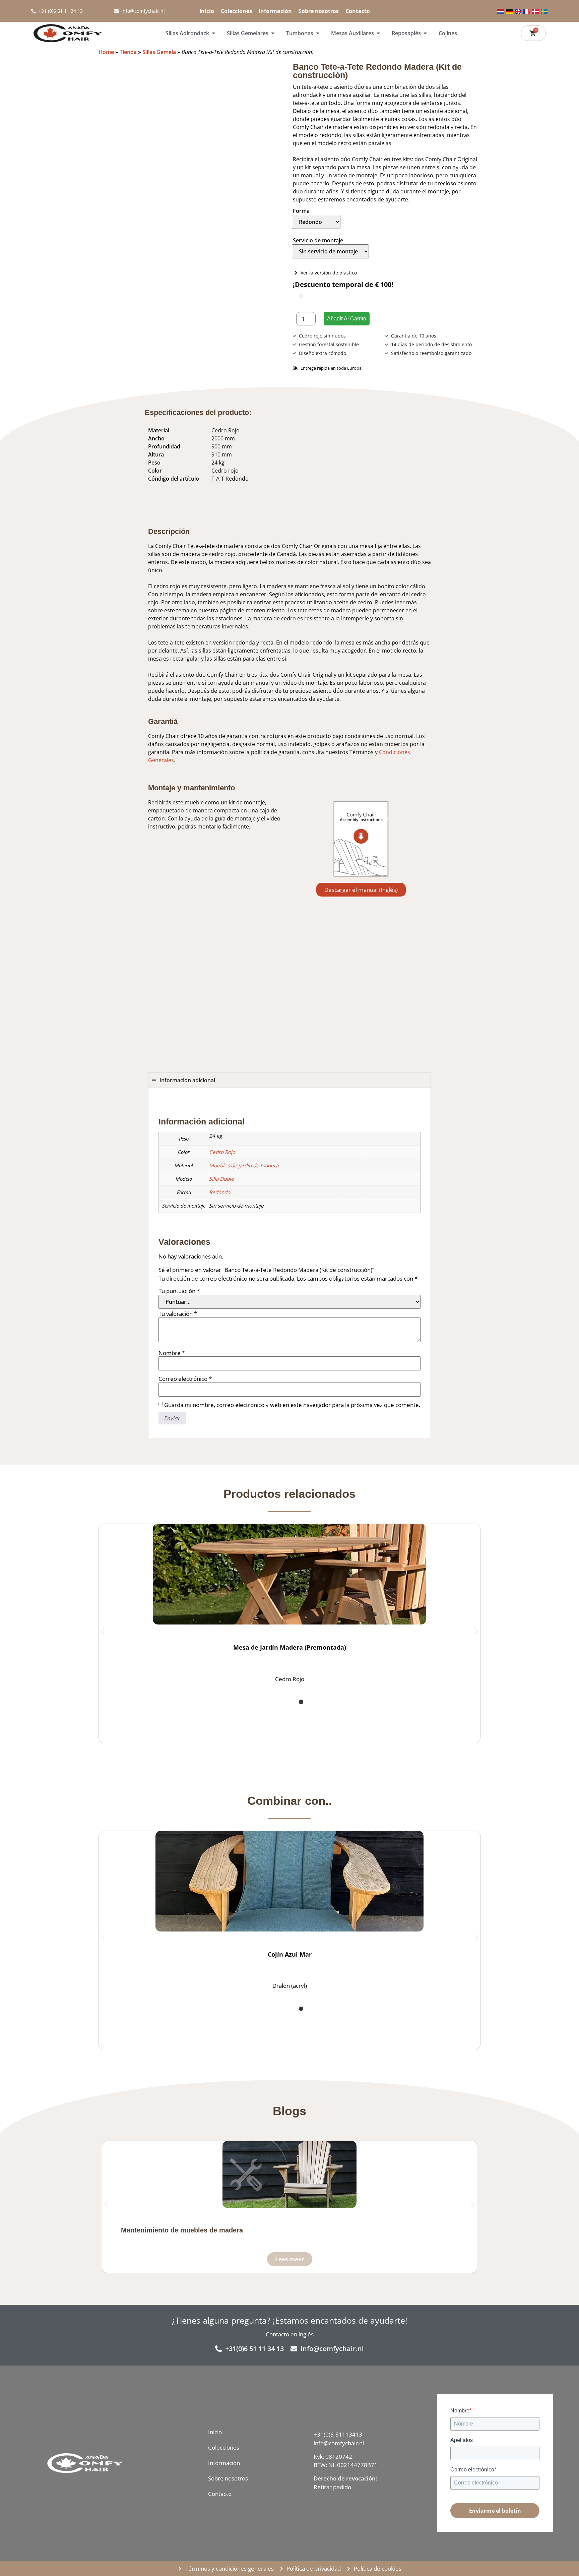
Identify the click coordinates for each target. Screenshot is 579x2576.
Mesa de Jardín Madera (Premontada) (290, 2019)
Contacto (358, 11)
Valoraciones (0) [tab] (250, 1678)
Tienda (128, 52)
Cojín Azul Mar (290, 2326)
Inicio (207, 11)
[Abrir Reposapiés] (425, 33)
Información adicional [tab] (190, 1678)
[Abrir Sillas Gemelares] (273, 33)
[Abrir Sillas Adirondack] (213, 33)
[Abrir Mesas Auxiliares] (378, 33)
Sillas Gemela (159, 52)
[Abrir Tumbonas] (318, 33)
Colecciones (236, 11)
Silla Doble (221, 1757)
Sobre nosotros (319, 11)
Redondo (220, 1770)
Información (275, 11)
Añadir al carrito (347, 319)
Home (106, 52)
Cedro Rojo (222, 1730)
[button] (105, 67)
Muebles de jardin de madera (244, 1743)
